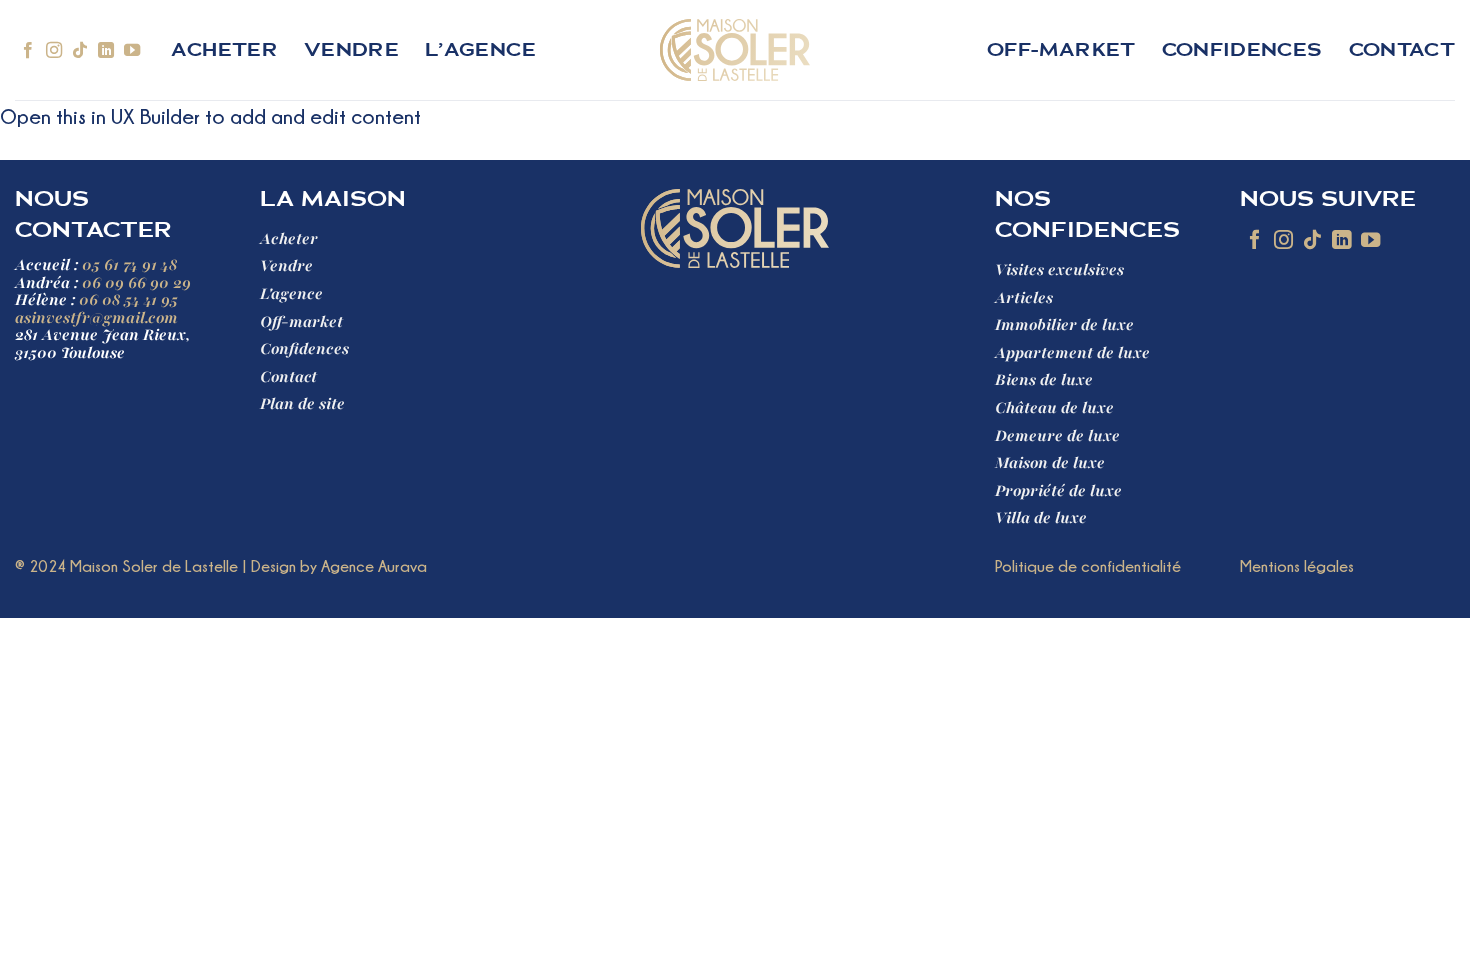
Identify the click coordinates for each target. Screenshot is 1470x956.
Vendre (351, 50)
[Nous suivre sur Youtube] (132, 51)
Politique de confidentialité (1088, 566)
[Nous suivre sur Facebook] (28, 51)
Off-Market (1061, 50)
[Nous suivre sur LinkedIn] (106, 51)
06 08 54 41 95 (128, 300)
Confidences (1242, 50)
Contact (1402, 50)
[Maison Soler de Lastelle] (735, 50)
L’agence (480, 50)
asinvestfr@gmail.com (96, 318)
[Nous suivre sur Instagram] (54, 51)
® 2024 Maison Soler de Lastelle (126, 566)
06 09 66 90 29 (136, 283)
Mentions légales (1297, 566)
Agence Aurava (374, 566)
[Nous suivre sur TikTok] (80, 51)
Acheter (224, 50)
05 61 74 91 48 (129, 265)
